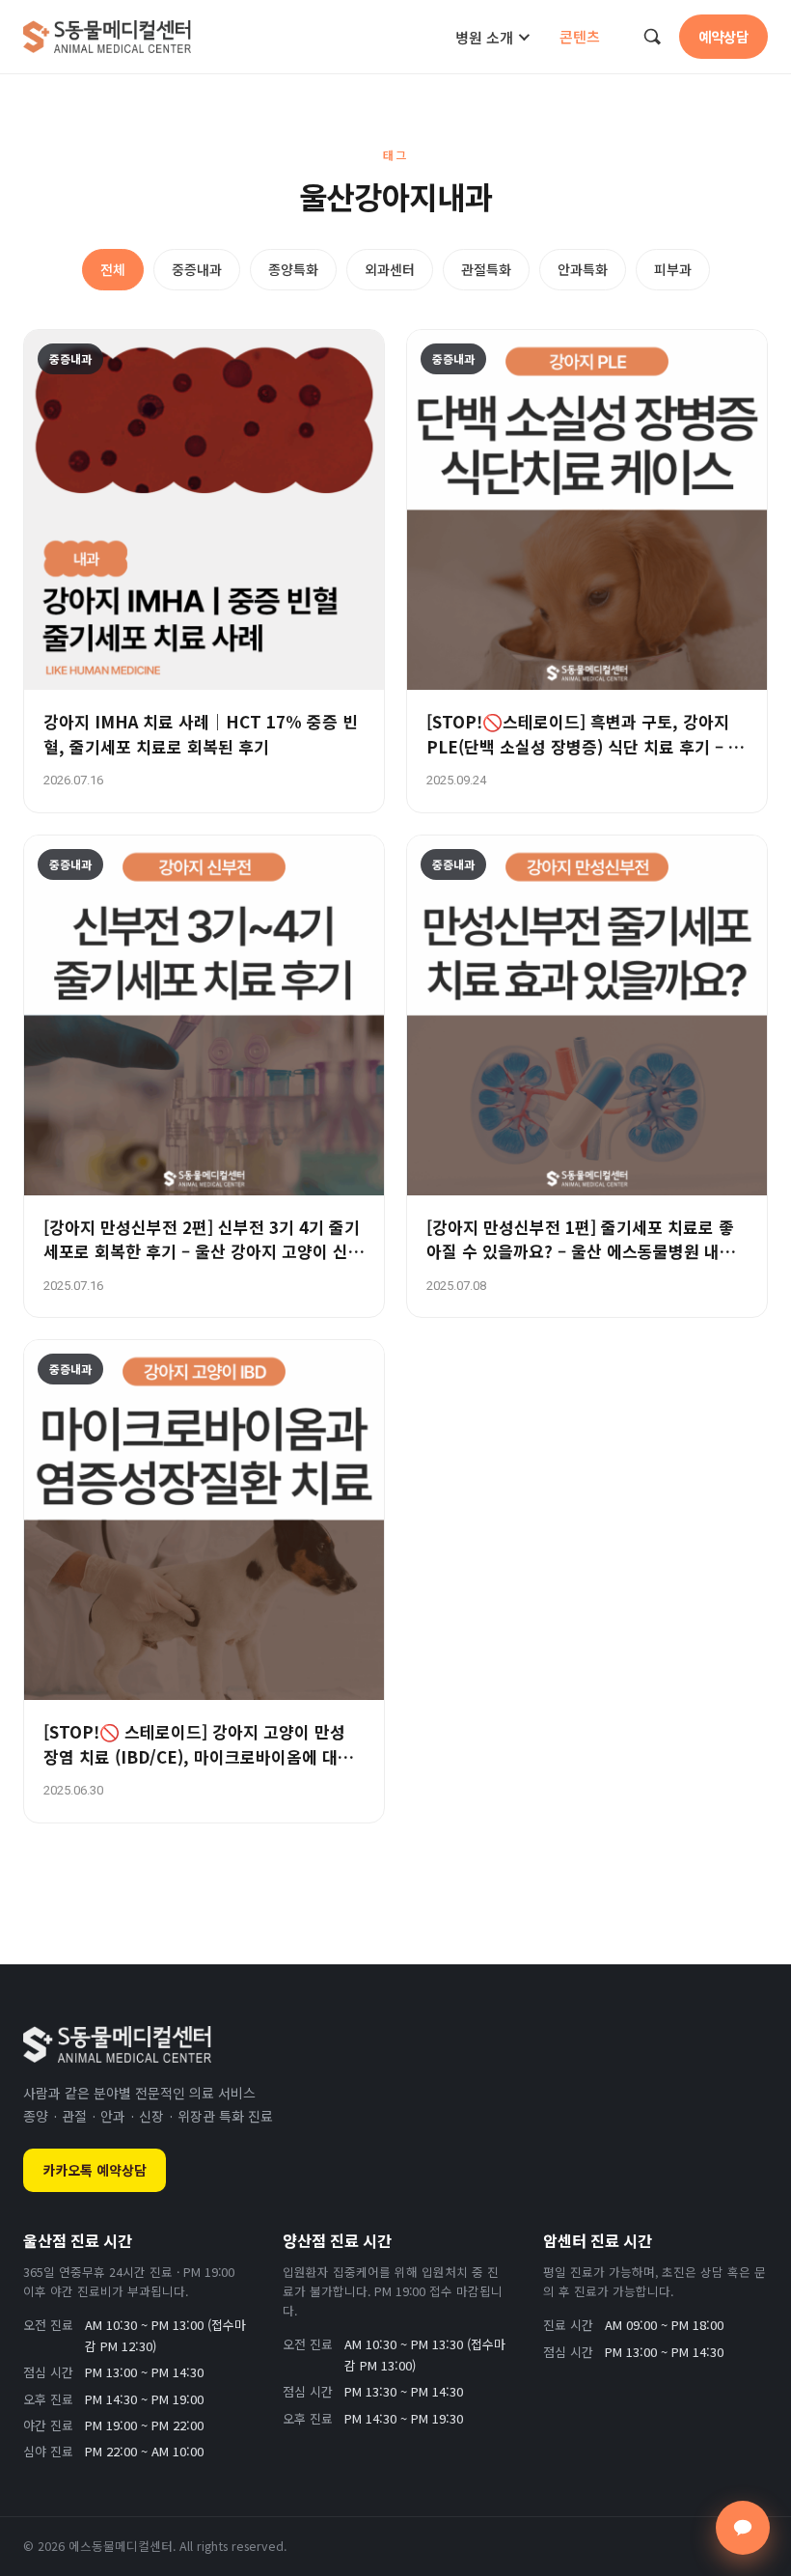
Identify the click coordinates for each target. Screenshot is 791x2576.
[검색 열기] (652, 37)
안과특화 (583, 269)
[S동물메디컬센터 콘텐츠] (107, 37)
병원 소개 (484, 37)
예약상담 (723, 36)
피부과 (673, 269)
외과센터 (390, 269)
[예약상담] (743, 2528)
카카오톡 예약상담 (95, 2170)
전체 (113, 269)
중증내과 (197, 269)
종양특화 (293, 269)
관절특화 (486, 269)
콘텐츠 (580, 36)
